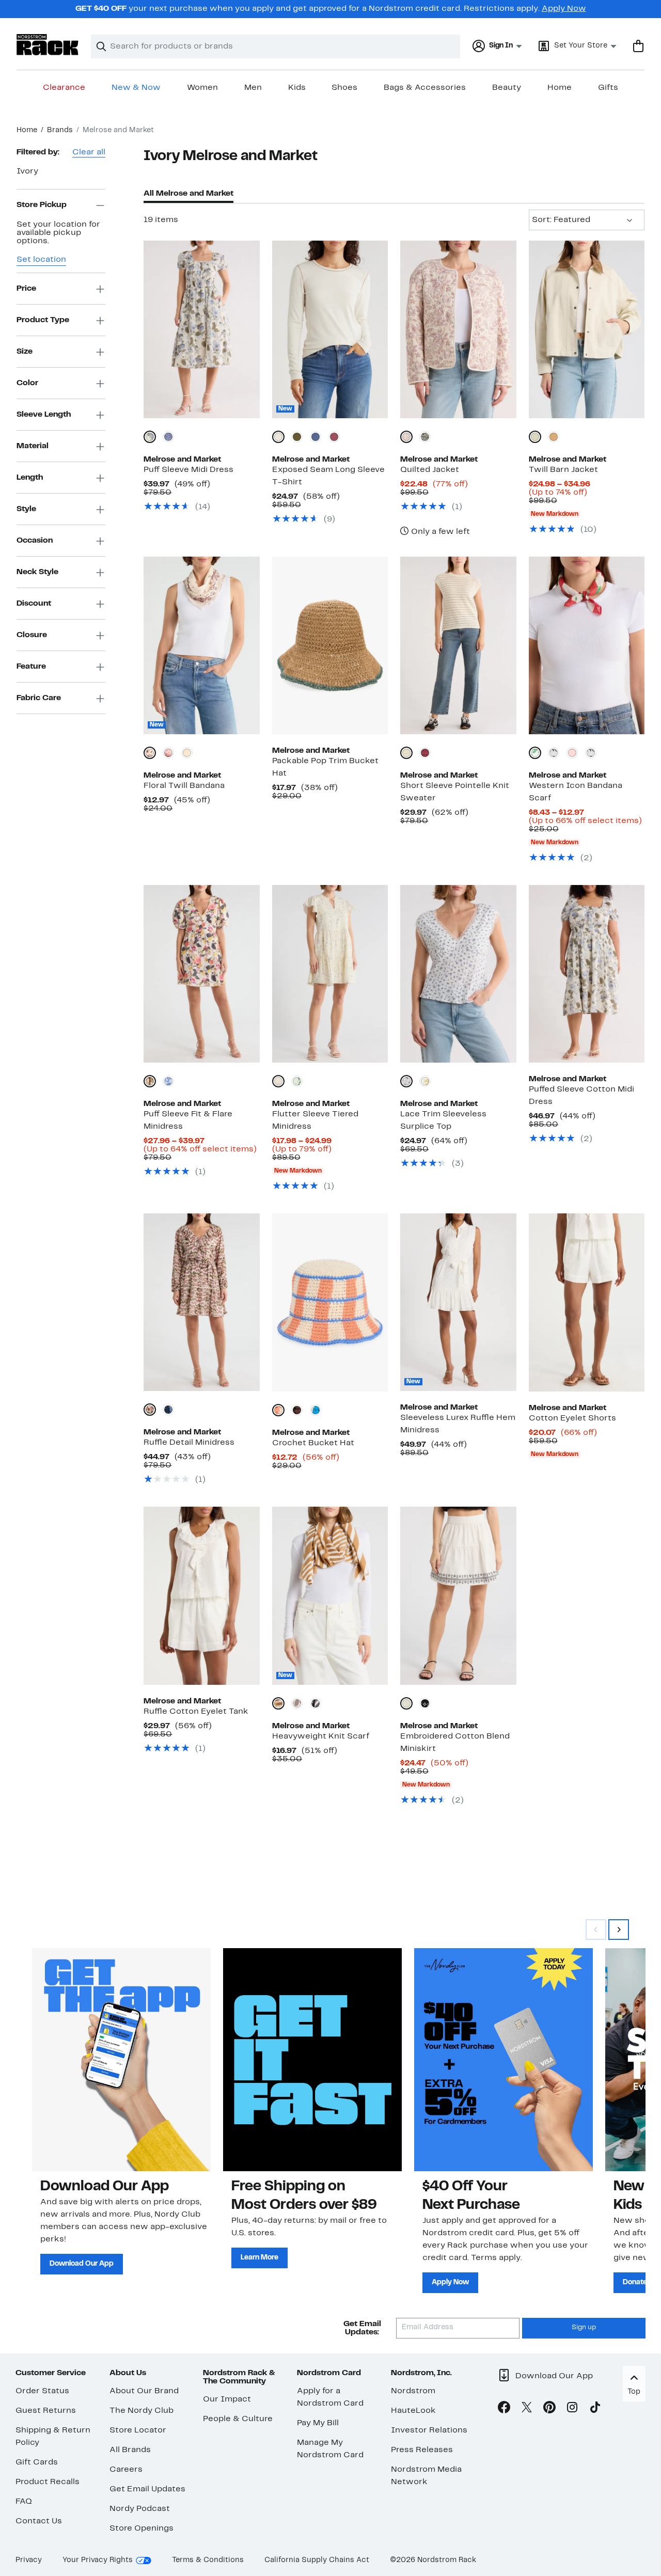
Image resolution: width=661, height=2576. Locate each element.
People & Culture (238, 2419)
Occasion (35, 541)
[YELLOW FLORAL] (425, 1081)
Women (202, 88)
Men (253, 88)
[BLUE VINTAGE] (316, 437)
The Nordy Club (141, 2411)
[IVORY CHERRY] (535, 753)
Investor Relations (429, 2430)
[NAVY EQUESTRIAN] (554, 753)
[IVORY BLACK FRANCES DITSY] (425, 437)
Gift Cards (37, 2462)
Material (33, 446)
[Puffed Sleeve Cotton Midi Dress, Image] (587, 974)
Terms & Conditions (208, 2560)
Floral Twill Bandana (184, 786)
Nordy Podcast (140, 2509)
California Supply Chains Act (317, 2560)
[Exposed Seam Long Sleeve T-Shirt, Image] (330, 329)
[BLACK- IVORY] (316, 1703)
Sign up (584, 2328)
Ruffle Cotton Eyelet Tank (196, 1712)
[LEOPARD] (297, 1703)
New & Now (136, 88)
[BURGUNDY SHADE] (334, 437)
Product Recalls (48, 2482)
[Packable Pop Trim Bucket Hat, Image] (330, 645)
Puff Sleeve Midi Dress (188, 470)
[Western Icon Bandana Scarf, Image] (587, 645)
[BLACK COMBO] (425, 1703)
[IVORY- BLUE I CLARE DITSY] (406, 1081)
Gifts (608, 88)
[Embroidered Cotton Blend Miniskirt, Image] (458, 1595)
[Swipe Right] (619, 1930)
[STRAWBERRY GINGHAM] (572, 753)
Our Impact (227, 2399)
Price (26, 289)
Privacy (29, 2560)
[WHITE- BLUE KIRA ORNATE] (168, 1081)
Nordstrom (413, 2391)
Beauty (507, 88)
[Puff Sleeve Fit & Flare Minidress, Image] (201, 974)
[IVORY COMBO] (406, 1703)
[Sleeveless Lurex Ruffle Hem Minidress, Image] (458, 1302)
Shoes (344, 88)
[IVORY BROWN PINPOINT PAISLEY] (406, 437)
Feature (31, 667)
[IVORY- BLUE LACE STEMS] (278, 1081)
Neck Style (37, 572)
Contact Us (39, 2521)
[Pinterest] (549, 2409)
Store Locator (138, 2430)
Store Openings (141, 2528)
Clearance (64, 88)
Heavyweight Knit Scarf (321, 1736)
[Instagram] (572, 2409)
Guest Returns (46, 2411)
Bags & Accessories (425, 88)
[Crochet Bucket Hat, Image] (330, 1302)
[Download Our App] (121, 2060)
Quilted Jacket (430, 470)
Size (25, 352)
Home (560, 88)
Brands (60, 130)
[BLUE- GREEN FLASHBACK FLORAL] (297, 1081)
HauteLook (413, 2411)
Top (634, 2392)
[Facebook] (504, 2409)
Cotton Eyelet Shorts (572, 1418)
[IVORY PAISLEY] (150, 753)
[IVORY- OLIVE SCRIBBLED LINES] (150, 1410)
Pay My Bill (318, 2423)
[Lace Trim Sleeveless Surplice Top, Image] (458, 974)
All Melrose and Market (188, 194)
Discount (34, 604)
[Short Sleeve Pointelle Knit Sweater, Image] (458, 645)
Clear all (89, 152)
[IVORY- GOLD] (278, 1703)
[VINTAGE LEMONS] (591, 753)
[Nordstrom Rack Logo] (48, 45)
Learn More (259, 2258)
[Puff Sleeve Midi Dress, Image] (201, 329)
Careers (126, 2470)
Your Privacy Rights (98, 2560)
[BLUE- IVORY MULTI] (316, 1410)
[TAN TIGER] (554, 437)
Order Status (42, 2391)
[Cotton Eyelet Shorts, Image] (587, 1302)
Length (30, 478)
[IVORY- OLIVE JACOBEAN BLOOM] (150, 437)
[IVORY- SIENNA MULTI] (278, 1410)
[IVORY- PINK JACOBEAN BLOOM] (150, 1081)
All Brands (130, 2450)
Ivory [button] (27, 171)
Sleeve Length (44, 415)
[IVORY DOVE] (278, 437)
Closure (32, 635)
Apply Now (564, 9)
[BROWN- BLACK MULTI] (297, 1410)
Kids (297, 88)
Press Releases (422, 2450)
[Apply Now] (503, 2060)
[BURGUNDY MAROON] (425, 753)
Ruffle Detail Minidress (189, 1443)
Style (26, 509)
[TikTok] (595, 2409)
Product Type (43, 320)
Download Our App (82, 2264)
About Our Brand (144, 2391)
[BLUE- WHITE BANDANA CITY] (168, 437)
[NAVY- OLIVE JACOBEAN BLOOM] (168, 1410)
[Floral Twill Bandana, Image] (201, 645)
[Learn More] (312, 2060)
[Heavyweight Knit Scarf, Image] (330, 1595)
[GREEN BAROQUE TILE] (187, 753)
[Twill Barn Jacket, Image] (587, 329)
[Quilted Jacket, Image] (458, 329)
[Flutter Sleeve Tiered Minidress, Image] (330, 974)
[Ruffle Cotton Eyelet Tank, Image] (201, 1595)
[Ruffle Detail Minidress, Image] (201, 1302)
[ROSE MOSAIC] (168, 753)
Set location (41, 260)
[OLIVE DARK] (297, 437)
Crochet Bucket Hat (313, 1443)
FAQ (24, 2502)
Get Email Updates (147, 2489)
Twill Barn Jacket (563, 470)
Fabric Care (39, 698)
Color (27, 383)
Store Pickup (42, 205)
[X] (527, 2409)
